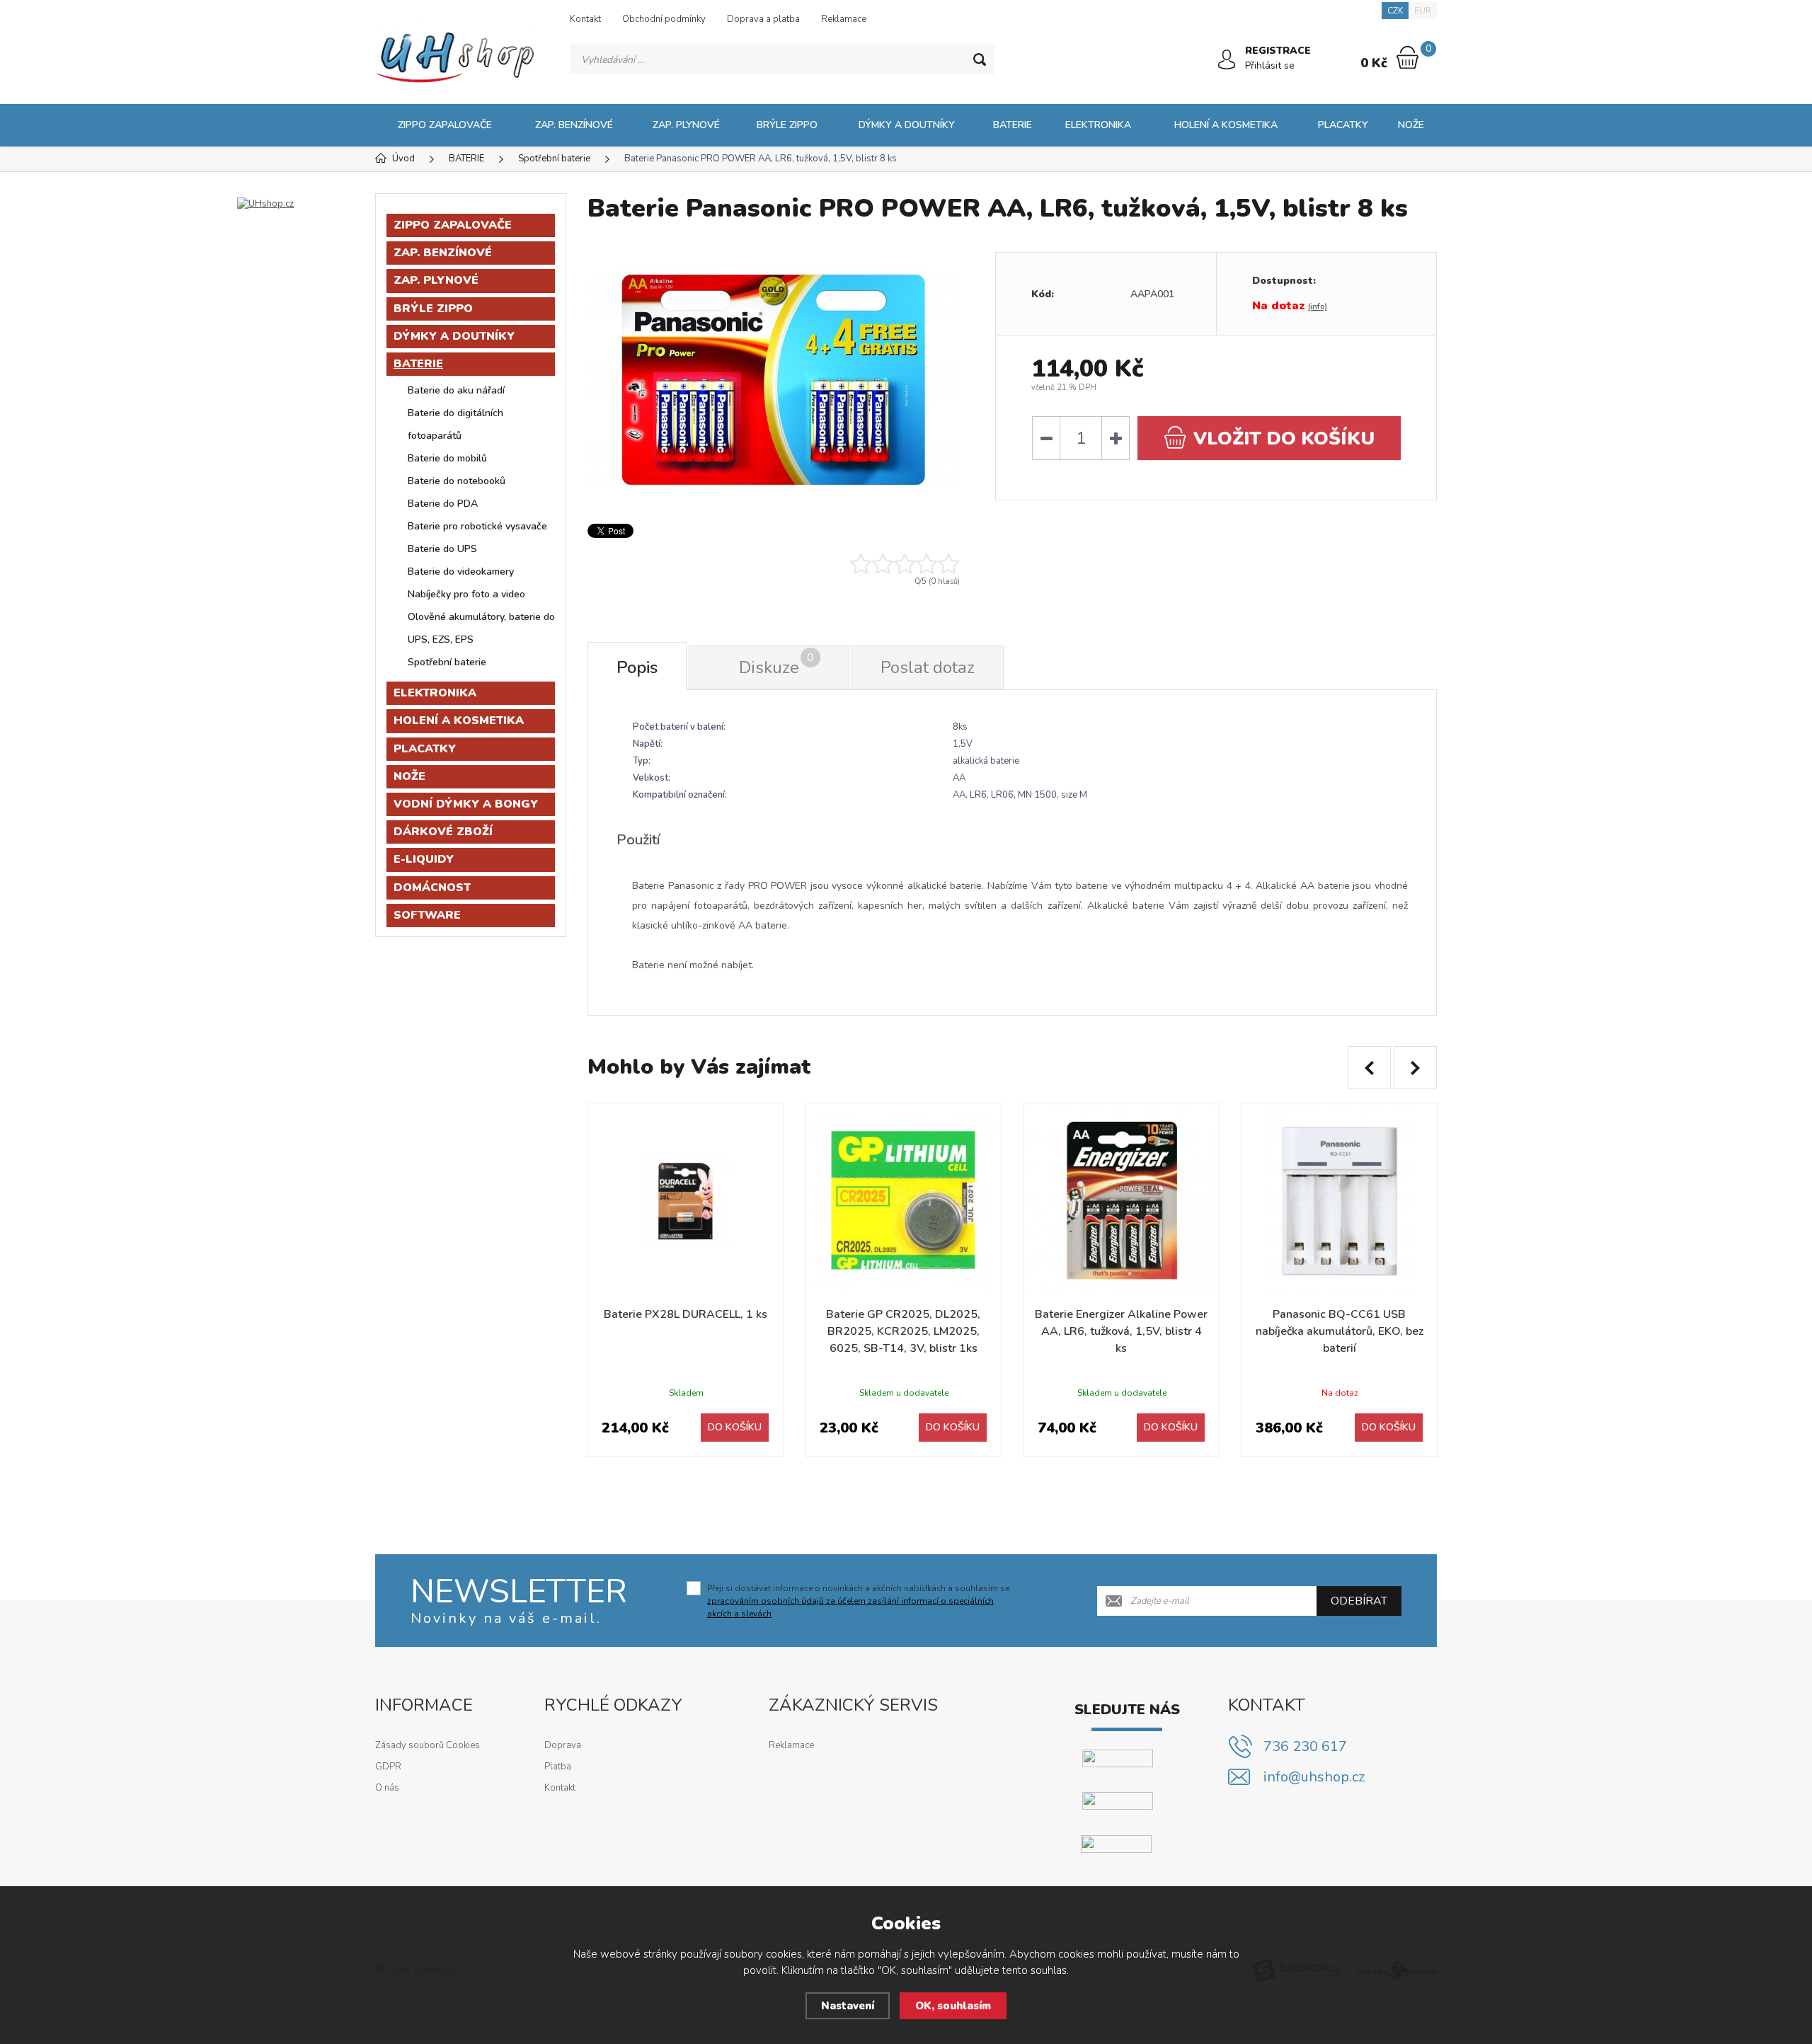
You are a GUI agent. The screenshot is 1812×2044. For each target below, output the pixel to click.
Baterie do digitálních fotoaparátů (455, 424)
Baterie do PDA (443, 504)
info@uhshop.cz (1314, 1777)
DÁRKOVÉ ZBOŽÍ (443, 832)
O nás (387, 1788)
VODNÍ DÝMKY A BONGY (466, 804)
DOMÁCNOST (432, 888)
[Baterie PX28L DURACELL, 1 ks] (685, 1201)
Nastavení (848, 2006)
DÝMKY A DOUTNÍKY (907, 125)
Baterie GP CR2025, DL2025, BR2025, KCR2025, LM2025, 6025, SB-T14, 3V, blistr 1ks (903, 1331)
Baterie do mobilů (447, 458)
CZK (1395, 11)
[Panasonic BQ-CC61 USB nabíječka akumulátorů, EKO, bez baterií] (1339, 1201)
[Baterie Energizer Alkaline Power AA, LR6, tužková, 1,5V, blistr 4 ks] (1121, 1201)
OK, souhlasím (953, 2006)
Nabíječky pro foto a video (466, 594)
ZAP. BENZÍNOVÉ (574, 125)
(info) (1318, 307)
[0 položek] (1407, 57)
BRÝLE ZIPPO (787, 125)
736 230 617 (1305, 1746)
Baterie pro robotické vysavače (477, 526)
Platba (558, 1767)
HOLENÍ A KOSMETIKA (1226, 125)
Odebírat (1359, 1601)
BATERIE (1013, 125)
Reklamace (844, 19)
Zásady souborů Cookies (428, 1745)
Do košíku (735, 1427)
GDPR (388, 1767)
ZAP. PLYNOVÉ (686, 125)
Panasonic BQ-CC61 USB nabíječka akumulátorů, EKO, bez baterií (1340, 1331)
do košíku (1284, 438)
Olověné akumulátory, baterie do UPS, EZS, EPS (481, 628)
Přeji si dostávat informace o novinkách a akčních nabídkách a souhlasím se (858, 1601)
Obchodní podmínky (664, 19)
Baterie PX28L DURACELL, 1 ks (686, 1314)
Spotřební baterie (447, 662)
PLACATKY (1343, 125)
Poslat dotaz (928, 667)
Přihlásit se (1270, 65)
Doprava (563, 1745)
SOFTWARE (427, 915)
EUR (1423, 11)
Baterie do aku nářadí (456, 390)
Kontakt (585, 19)
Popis (637, 667)
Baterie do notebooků (457, 481)
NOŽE (1411, 125)
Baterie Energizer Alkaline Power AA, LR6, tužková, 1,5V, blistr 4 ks (1121, 1331)
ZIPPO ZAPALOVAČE (445, 125)
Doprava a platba (763, 19)
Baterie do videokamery (461, 572)
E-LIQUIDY (424, 859)
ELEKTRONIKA (1098, 125)
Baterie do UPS (442, 549)
